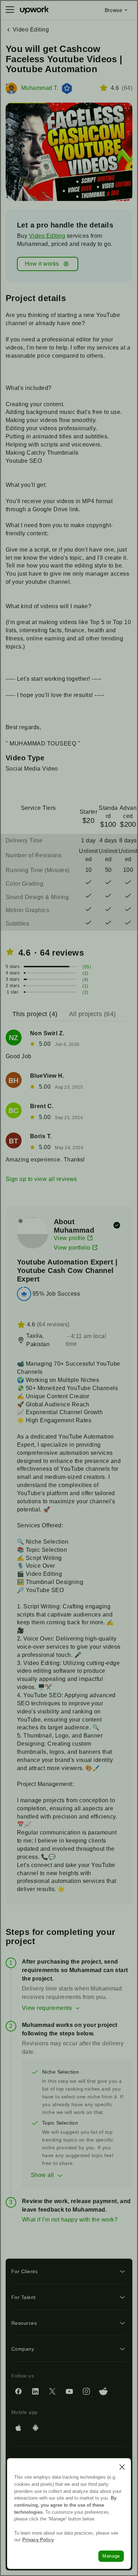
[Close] (122, 2467)
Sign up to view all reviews (41, 1179)
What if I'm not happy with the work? (70, 2220)
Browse (113, 10)
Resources (24, 2323)
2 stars (13, 986)
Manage (111, 2556)
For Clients (24, 2271)
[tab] (36, 1014)
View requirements (47, 2008)
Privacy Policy (38, 2540)
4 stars (13, 973)
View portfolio (72, 1248)
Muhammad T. (40, 88)
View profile (70, 1238)
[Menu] (10, 10)
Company (23, 2349)
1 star (13, 992)
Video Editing (47, 236)
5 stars (13, 967)
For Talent (24, 2297)
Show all (42, 2175)
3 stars (13, 979)
